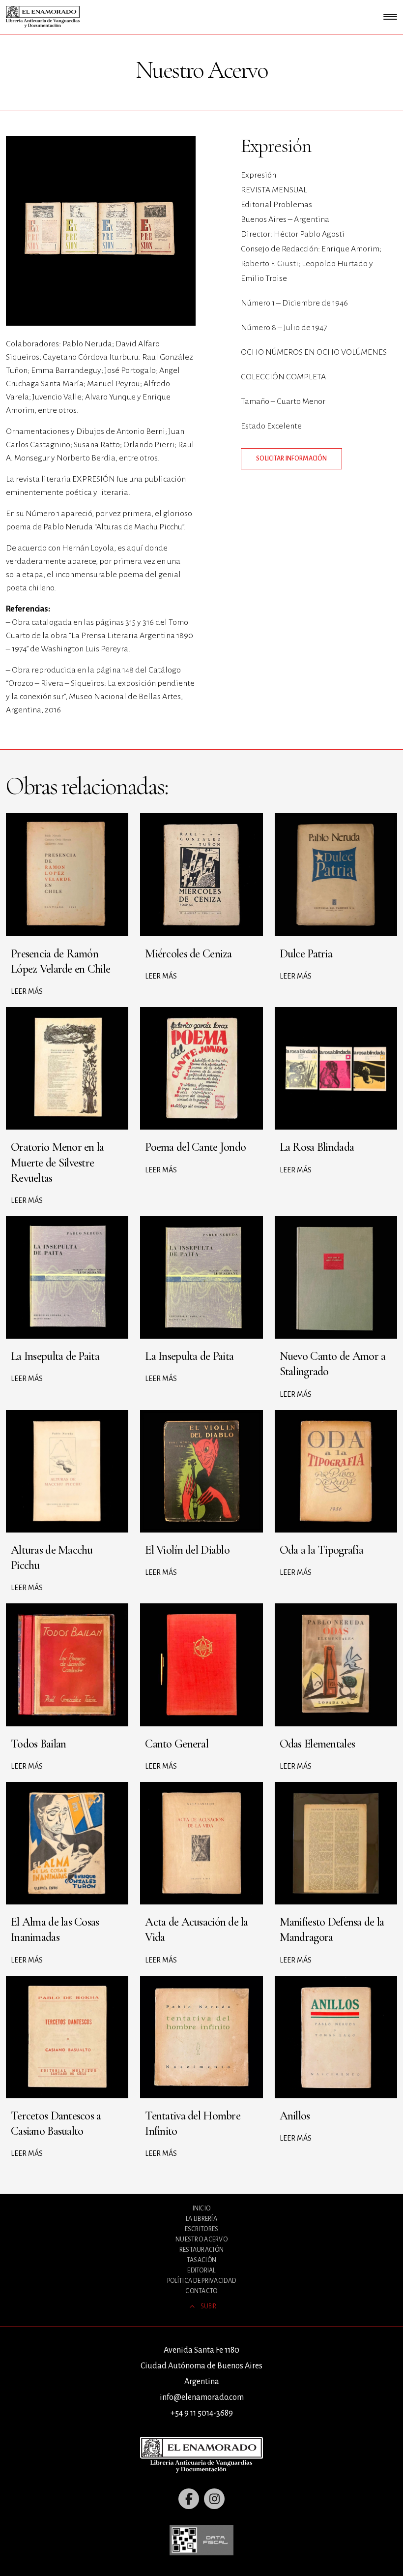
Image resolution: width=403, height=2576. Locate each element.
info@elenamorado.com (202, 2397)
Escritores (202, 2229)
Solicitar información (291, 459)
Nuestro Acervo (201, 2239)
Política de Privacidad (201, 2281)
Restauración (201, 2250)
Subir (208, 2306)
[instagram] (214, 2499)
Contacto (201, 2291)
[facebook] (189, 2499)
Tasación (201, 2260)
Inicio (202, 2208)
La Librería (201, 2219)
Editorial (201, 2270)
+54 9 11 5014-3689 (202, 2413)
